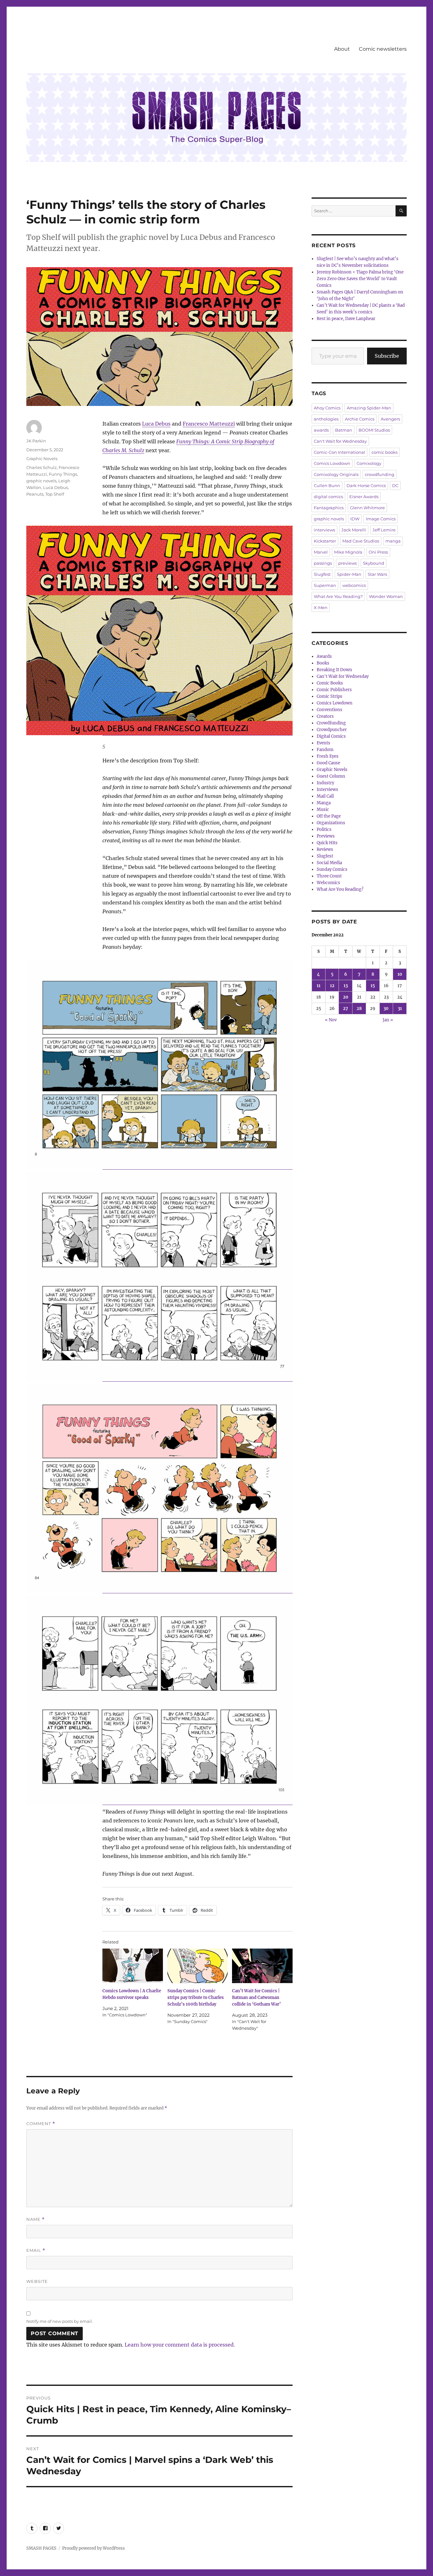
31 (400, 1009)
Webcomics (328, 883)
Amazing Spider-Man (369, 408)
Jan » (388, 1020)
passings (323, 563)
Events (323, 743)
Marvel (321, 552)
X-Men (321, 607)
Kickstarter (325, 541)
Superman (325, 585)
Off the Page (329, 816)
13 (346, 986)
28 (359, 1009)
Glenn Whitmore (367, 508)
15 (373, 986)
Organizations (331, 823)
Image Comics (381, 519)
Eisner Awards (364, 497)
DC (395, 485)
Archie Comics (360, 419)
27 (346, 1009)
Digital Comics (331, 736)
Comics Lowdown (332, 463)
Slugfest (322, 574)
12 (332, 986)
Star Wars (377, 574)
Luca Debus (156, 424)
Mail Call (325, 796)
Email (36, 2250)
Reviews (325, 849)
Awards (324, 656)
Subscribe (387, 356)
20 (346, 997)
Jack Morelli (354, 530)
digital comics (328, 497)
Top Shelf (55, 494)
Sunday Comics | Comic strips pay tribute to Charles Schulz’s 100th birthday (196, 1998)
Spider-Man (349, 574)
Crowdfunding (331, 723)
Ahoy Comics (327, 408)
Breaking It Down (334, 670)
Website (37, 2281)
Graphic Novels (42, 459)
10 (400, 974)
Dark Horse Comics (366, 485)
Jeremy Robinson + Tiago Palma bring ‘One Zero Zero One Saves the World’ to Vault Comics (360, 279)
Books (323, 663)
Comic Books (330, 683)
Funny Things (63, 474)
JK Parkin (36, 441)
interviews (324, 530)
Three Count (329, 876)
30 (386, 1009)
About (342, 49)
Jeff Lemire (384, 530)
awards (321, 430)
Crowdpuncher (332, 730)
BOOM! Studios (374, 430)
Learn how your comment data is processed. (180, 2345)
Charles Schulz (42, 467)
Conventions (330, 710)
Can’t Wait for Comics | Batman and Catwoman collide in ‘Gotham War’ (256, 1998)
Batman (344, 430)
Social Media (329, 863)
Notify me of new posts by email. (60, 2321)
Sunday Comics (332, 869)
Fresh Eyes (328, 756)
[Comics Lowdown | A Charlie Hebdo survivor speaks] (133, 1966)
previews (347, 563)
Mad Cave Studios (361, 541)
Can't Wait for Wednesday (340, 441)
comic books (385, 452)
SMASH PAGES (41, 2548)
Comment (41, 2124)
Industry (325, 783)
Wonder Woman (386, 596)
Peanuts (35, 494)
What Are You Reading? (338, 596)
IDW (355, 519)
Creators (325, 716)
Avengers (390, 419)
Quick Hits (327, 843)
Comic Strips (330, 696)
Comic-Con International (339, 452)
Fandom (325, 750)
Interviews (327, 790)
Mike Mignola (348, 552)
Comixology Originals (336, 474)
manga (393, 541)
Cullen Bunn (327, 485)
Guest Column (331, 776)
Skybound (374, 563)
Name (36, 2219)
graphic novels (41, 481)
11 (319, 986)
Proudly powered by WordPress (94, 2548)
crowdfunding (380, 474)
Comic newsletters (383, 49)
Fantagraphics (329, 508)
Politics (324, 829)
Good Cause (328, 763)
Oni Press (378, 552)
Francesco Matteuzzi (209, 424)
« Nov (331, 1020)
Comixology (369, 463)
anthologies (326, 419)
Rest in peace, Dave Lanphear (346, 319)
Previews (326, 836)
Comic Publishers (334, 690)
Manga (324, 803)
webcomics (354, 585)
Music (323, 809)
